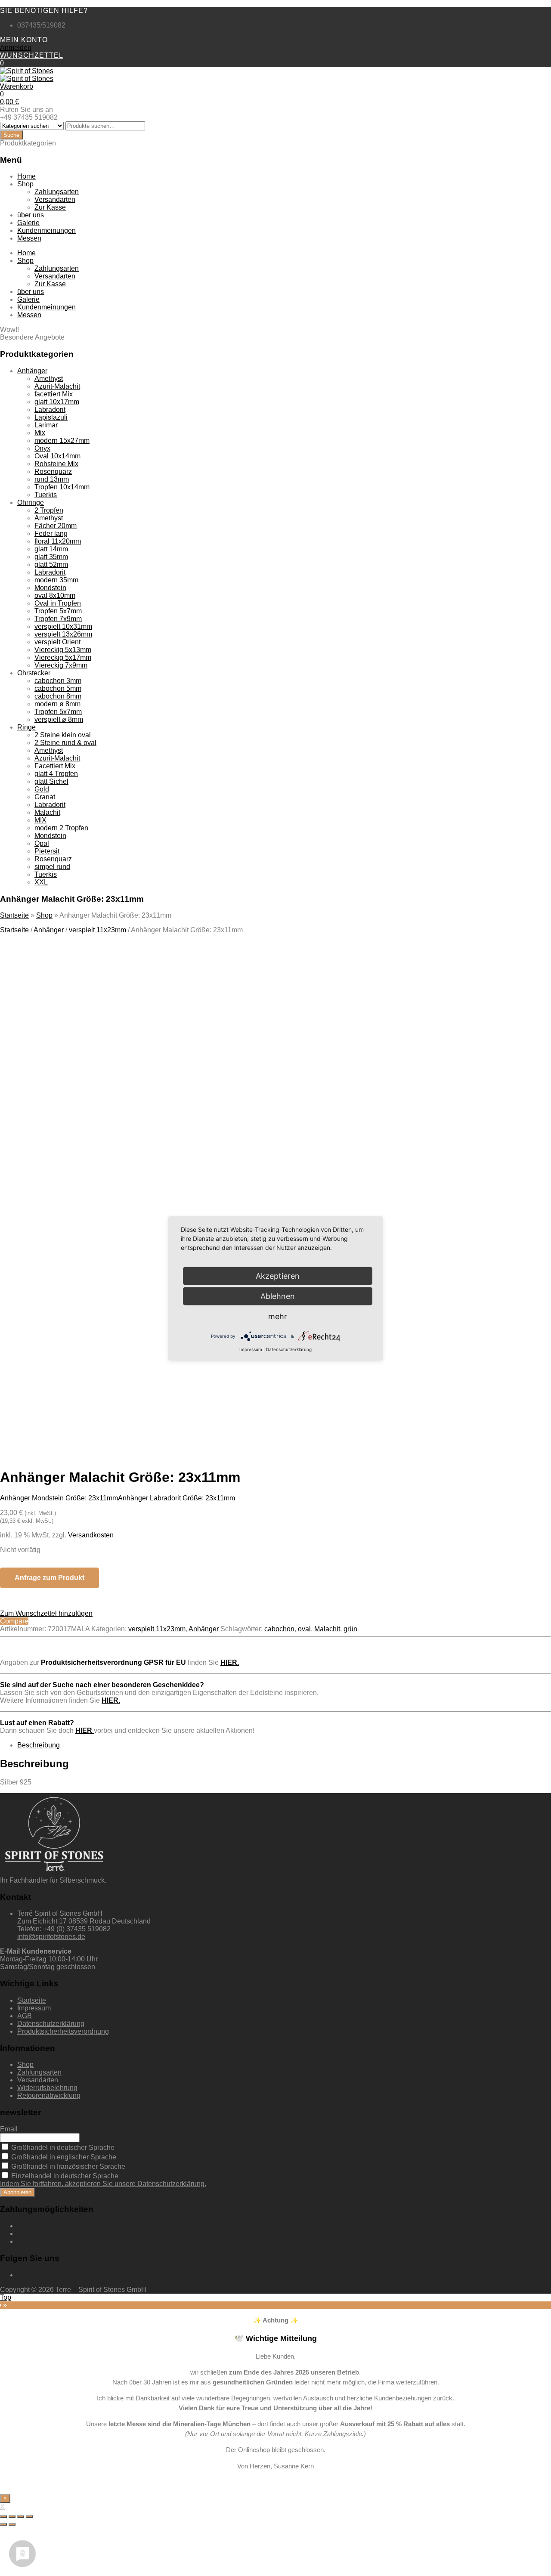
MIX (40, 820)
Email (9, 2129)
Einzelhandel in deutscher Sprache (64, 2176)
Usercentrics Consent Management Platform (147, 1386)
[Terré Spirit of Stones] (27, 71)
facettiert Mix (54, 394)
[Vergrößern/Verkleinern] (29, 2517)
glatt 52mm (51, 564)
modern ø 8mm (57, 704)
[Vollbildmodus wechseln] (21, 2517)
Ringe (26, 727)
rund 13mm (52, 479)
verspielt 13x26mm (63, 634)
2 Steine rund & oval (65, 743)
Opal (42, 843)
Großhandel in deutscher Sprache (62, 2148)
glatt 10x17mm (57, 402)
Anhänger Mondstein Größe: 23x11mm (59, 1498)
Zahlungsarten (57, 192)
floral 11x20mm (58, 541)
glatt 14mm (51, 549)
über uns (31, 215)
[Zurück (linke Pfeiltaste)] (3, 2524)
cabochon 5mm (58, 688)
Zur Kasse (50, 207)
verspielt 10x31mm (63, 626)
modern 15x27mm (62, 441)
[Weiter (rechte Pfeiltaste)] (12, 2524)
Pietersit (47, 851)
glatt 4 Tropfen (56, 774)
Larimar (46, 425)
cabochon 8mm (58, 696)
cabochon (279, 1629)
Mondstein (50, 588)
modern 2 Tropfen (61, 828)
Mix (40, 433)
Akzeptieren (167, 1370)
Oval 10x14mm (57, 456)
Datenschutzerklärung (51, 2024)
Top (6, 2297)
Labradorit (50, 410)
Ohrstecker (34, 673)
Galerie (28, 223)
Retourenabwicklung (49, 2095)
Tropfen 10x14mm (62, 487)
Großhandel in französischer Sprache (67, 2166)
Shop (25, 184)
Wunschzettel (32, 55)
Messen (29, 238)
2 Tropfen (49, 510)
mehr (278, 1316)
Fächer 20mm (56, 526)
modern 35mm (56, 580)
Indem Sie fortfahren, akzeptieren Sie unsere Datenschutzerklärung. (103, 2184)
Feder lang (51, 533)
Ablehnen (278, 1296)
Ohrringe (31, 503)
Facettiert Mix (55, 766)
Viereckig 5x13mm (63, 650)
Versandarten (55, 199)
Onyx (42, 448)
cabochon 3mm (58, 681)
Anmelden (16, 48)
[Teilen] (12, 2517)
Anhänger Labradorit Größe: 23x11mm (176, 1498)
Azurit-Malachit (57, 386)
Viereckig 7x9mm (61, 665)
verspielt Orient (57, 642)
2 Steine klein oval (63, 735)
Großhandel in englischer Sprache (63, 2157)
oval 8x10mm (55, 595)
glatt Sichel (51, 781)
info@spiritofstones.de (51, 1937)
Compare (14, 1621)
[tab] (284, 1745)
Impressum (34, 2008)
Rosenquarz (53, 472)
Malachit (47, 812)
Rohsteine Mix (56, 464)
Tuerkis (46, 495)
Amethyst (49, 379)
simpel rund (52, 867)
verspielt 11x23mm (98, 930)
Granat (45, 797)
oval (304, 1629)
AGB (25, 2016)
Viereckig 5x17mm (63, 657)
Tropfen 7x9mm (58, 619)
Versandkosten (91, 1535)
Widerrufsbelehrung (47, 2088)
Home (26, 176)
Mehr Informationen (87, 1370)
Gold (42, 789)
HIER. (230, 1662)
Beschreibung (39, 1745)
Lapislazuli (51, 417)
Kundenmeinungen (46, 230)
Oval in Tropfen (58, 603)
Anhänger (32, 371)
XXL (41, 882)
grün (350, 1629)
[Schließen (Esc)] (3, 2517)
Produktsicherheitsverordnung (63, 2031)
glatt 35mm (51, 557)
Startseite (14, 915)
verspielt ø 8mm (59, 719)
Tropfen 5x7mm (58, 611)
